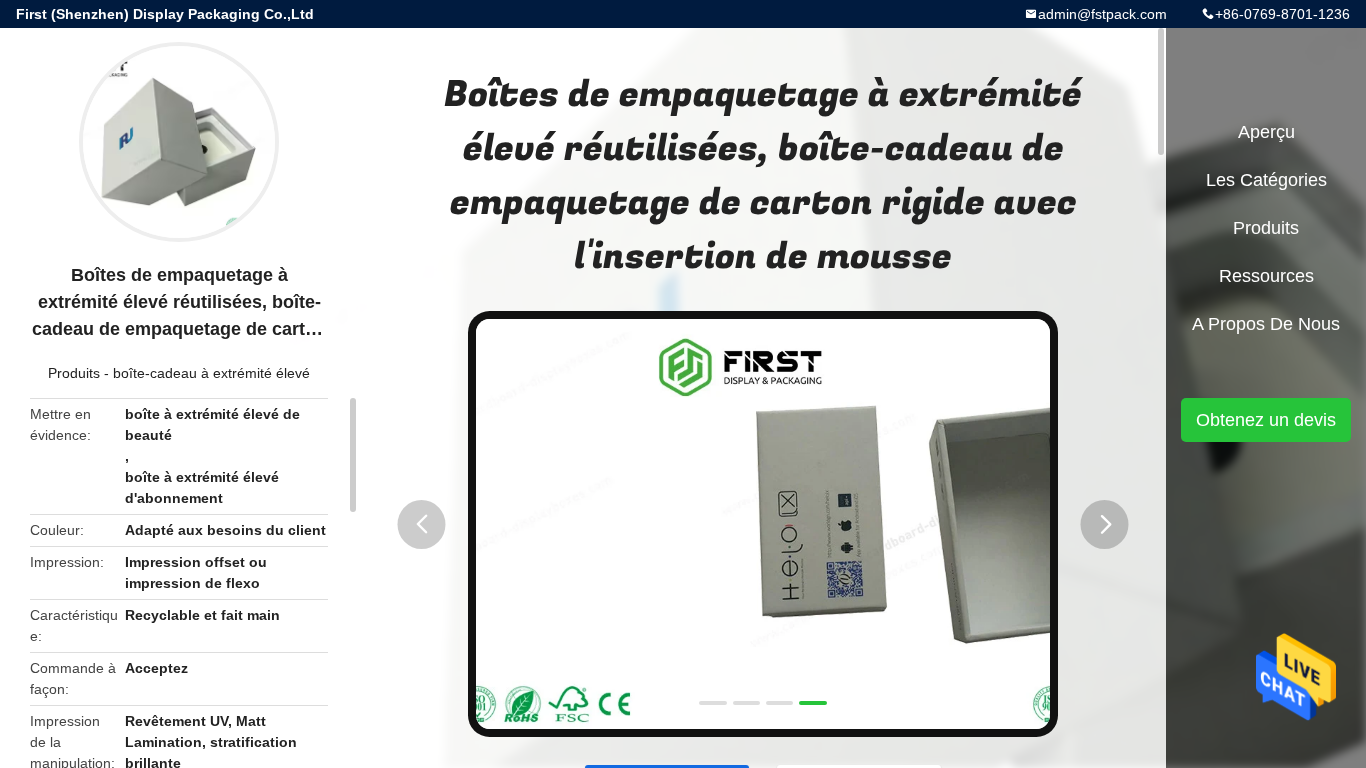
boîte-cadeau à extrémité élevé (211, 373)
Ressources (1266, 276)
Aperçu (1266, 132)
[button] (422, 524)
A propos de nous (1266, 324)
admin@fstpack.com (1102, 14)
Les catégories (1266, 180)
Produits (74, 373)
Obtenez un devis (1266, 420)
